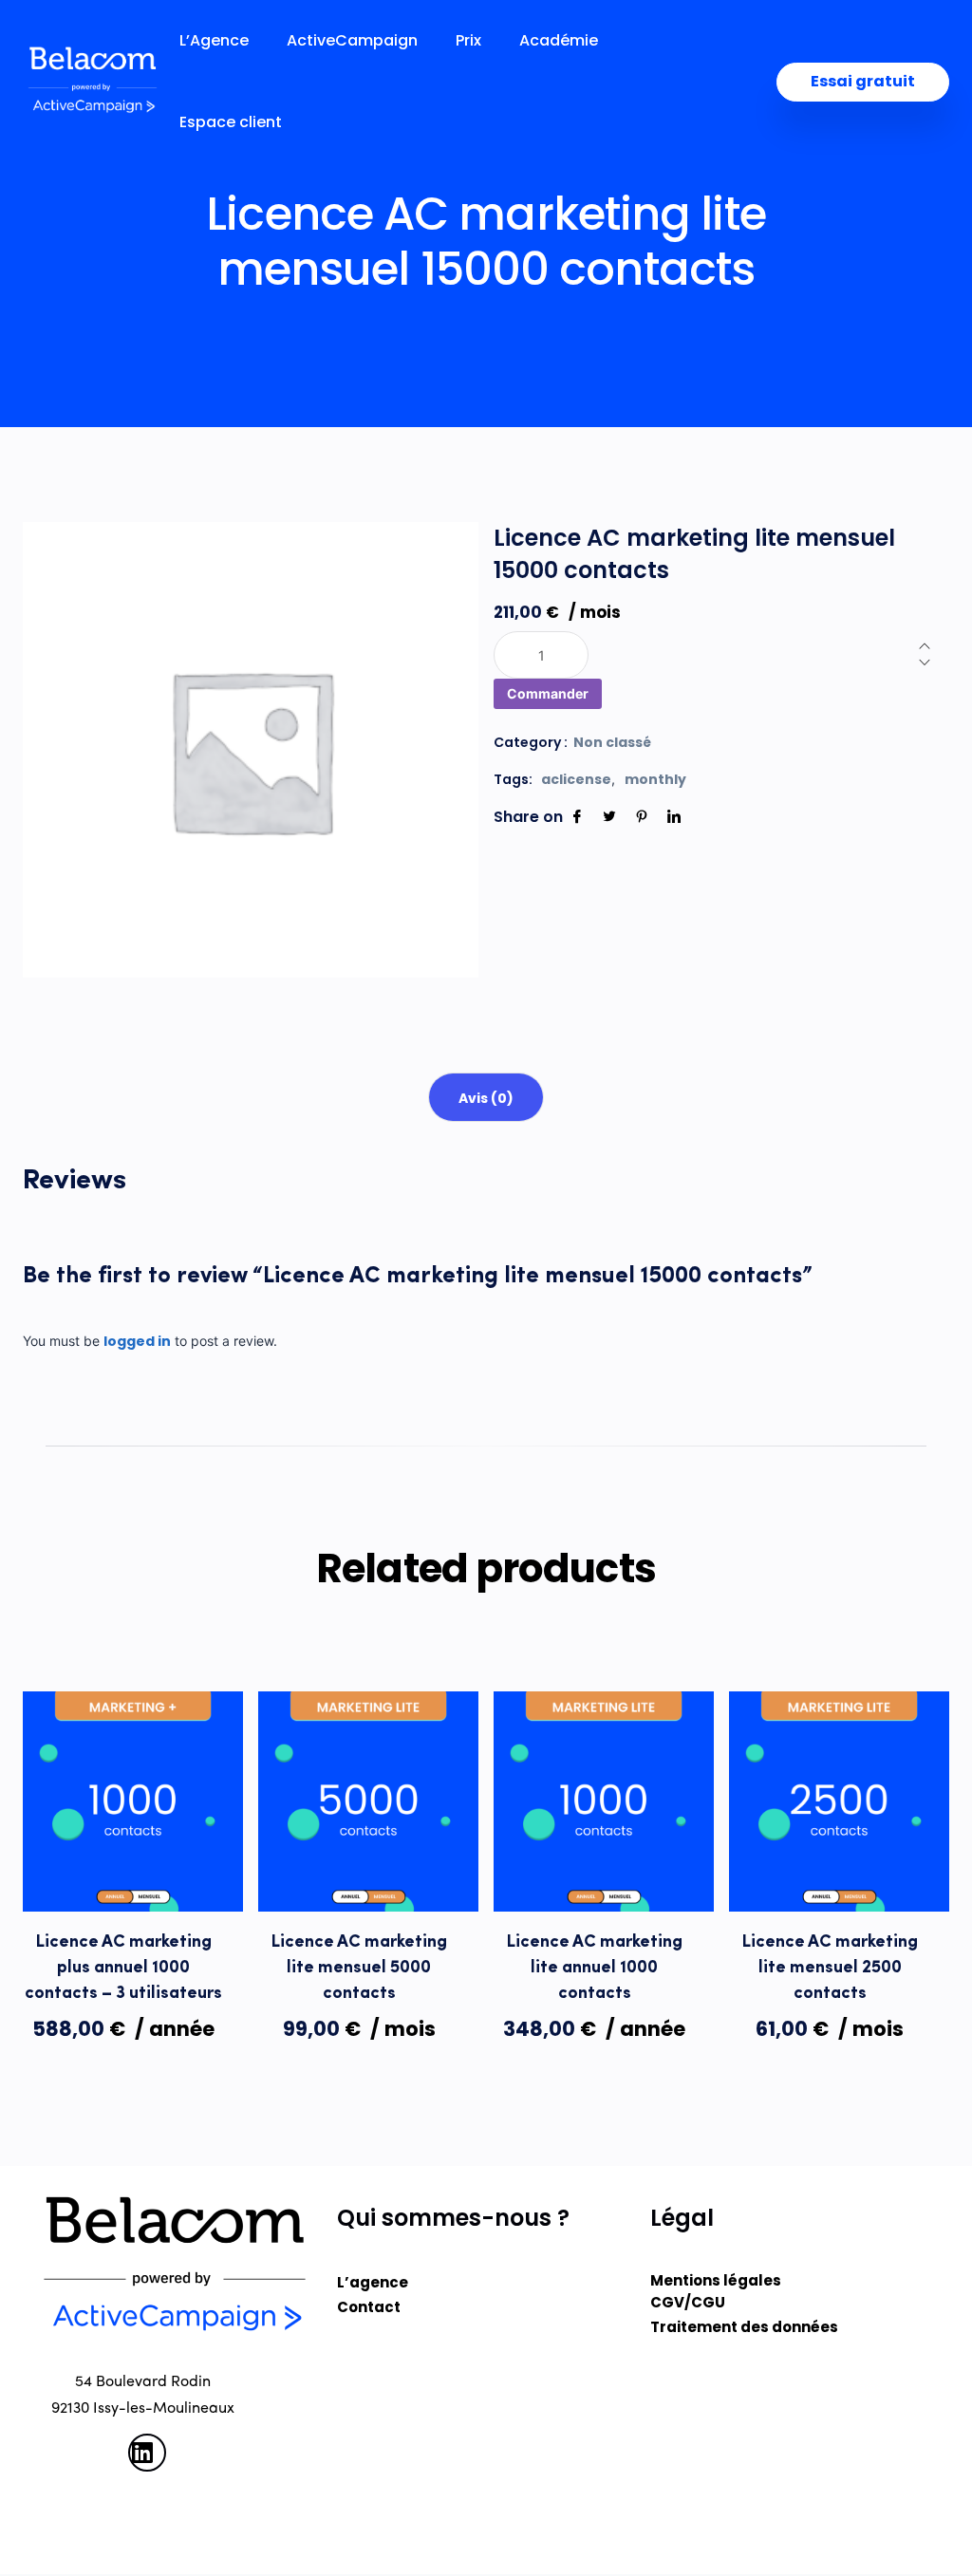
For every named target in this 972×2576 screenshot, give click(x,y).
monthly (655, 779)
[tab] (486, 1097)
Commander (548, 693)
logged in (137, 1341)
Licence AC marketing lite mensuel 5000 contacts (359, 1969)
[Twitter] (609, 817)
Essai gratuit (863, 81)
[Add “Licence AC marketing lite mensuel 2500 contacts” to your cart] (839, 1873)
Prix (468, 41)
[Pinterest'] (642, 817)
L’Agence (214, 41)
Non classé (612, 742)
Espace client (231, 122)
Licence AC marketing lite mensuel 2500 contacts (830, 1969)
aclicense (576, 779)
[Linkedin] (674, 817)
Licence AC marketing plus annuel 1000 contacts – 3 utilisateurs (123, 1969)
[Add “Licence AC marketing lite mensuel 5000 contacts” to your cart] (368, 1873)
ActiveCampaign (352, 41)
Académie (559, 41)
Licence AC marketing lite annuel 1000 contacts (595, 1969)
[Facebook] (577, 817)
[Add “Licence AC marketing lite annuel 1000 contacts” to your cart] (604, 1873)
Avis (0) (486, 1098)
